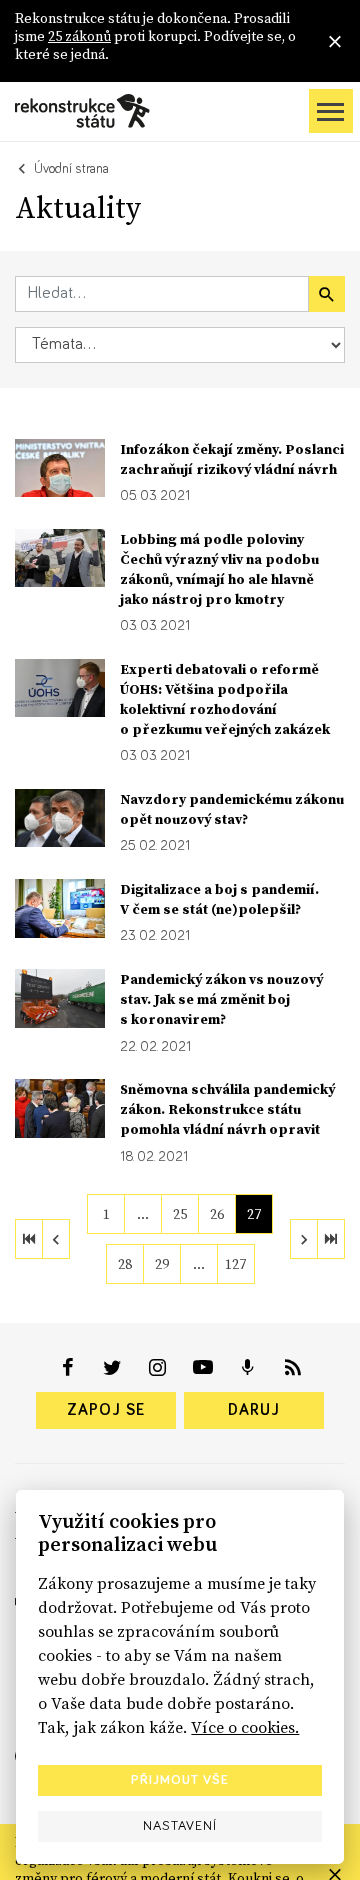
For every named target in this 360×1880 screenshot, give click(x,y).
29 (162, 1264)
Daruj (254, 1410)
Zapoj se (106, 1410)
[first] (29, 1239)
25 (180, 1214)
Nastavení (180, 1826)
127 (235, 1264)
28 (125, 1264)
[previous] (56, 1239)
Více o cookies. (245, 1727)
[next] (304, 1239)
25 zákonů (79, 36)
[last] (331, 1239)
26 (217, 1214)
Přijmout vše (180, 1780)
